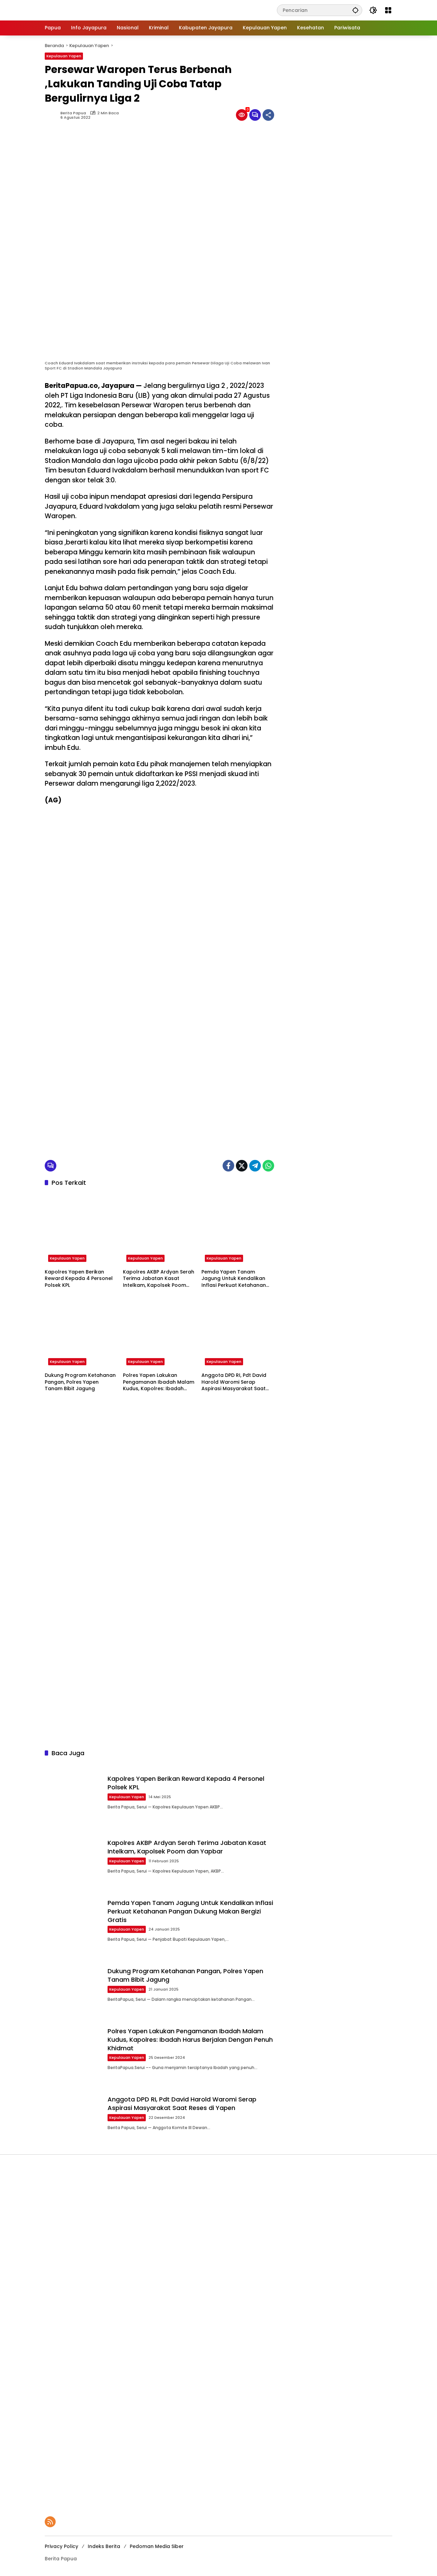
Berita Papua (73, 113)
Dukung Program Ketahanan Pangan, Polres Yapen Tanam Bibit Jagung (80, 1382)
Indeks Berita (104, 2546)
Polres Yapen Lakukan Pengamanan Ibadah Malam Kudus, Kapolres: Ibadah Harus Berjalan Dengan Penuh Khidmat (159, 1382)
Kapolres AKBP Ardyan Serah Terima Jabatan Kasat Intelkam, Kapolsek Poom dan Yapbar (159, 1279)
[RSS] (50, 2522)
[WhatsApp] (268, 1166)
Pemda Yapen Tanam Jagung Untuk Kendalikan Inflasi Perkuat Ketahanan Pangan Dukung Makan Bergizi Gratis (234, 1279)
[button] (355, 10)
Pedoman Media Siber (157, 2546)
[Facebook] (228, 1166)
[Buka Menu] (388, 10)
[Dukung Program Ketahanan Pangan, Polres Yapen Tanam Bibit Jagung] (81, 1332)
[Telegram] (255, 1166)
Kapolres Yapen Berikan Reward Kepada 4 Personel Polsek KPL (79, 1279)
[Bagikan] (268, 115)
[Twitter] (242, 1166)
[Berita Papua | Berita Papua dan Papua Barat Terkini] (90, 10)
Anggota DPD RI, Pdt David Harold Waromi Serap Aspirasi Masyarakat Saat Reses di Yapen (234, 1382)
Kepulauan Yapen (64, 56)
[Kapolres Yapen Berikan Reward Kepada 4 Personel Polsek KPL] (81, 1229)
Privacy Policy (61, 2546)
